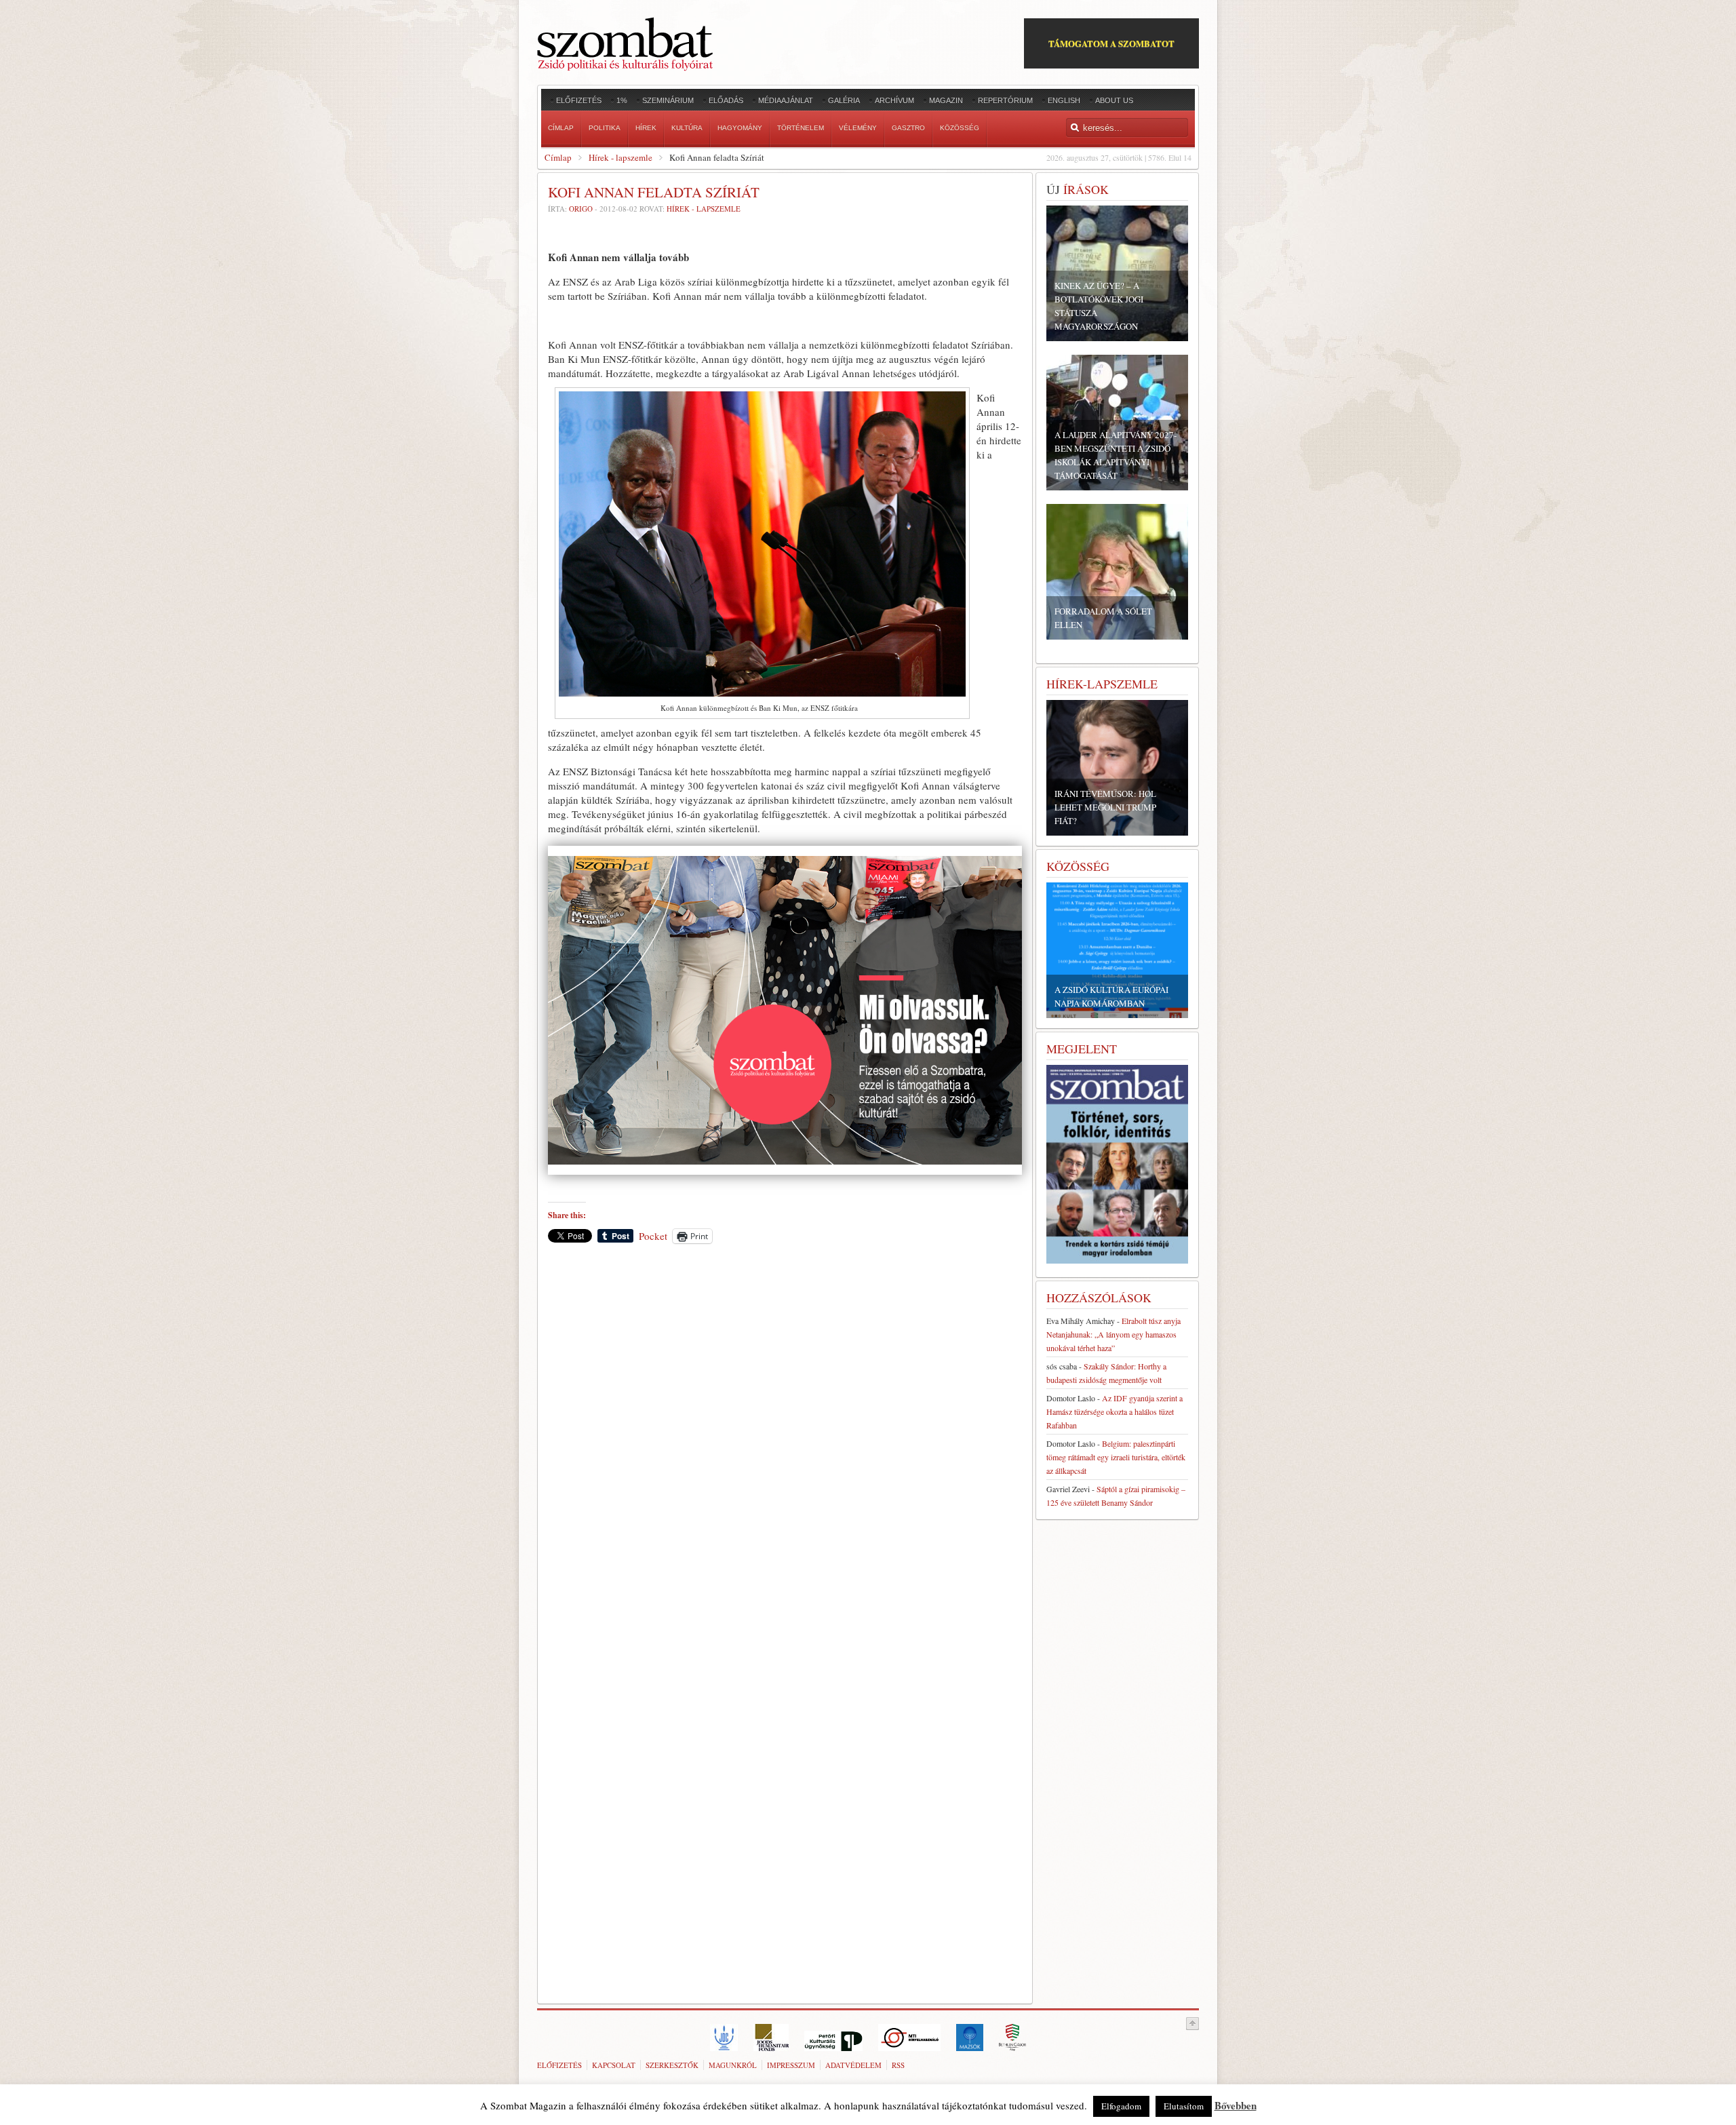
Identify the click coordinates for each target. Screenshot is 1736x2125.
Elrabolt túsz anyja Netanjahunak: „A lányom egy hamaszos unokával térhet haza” (1113, 1334)
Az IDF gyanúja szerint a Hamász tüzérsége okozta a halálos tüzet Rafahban (1114, 1411)
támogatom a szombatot (1111, 43)
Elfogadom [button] (1121, 2106)
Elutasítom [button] (1184, 2106)
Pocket (653, 1236)
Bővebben (1236, 2105)
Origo (581, 209)
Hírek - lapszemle (620, 157)
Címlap (558, 157)
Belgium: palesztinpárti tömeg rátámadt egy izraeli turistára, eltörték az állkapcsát (1116, 1457)
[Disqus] (785, 1443)
